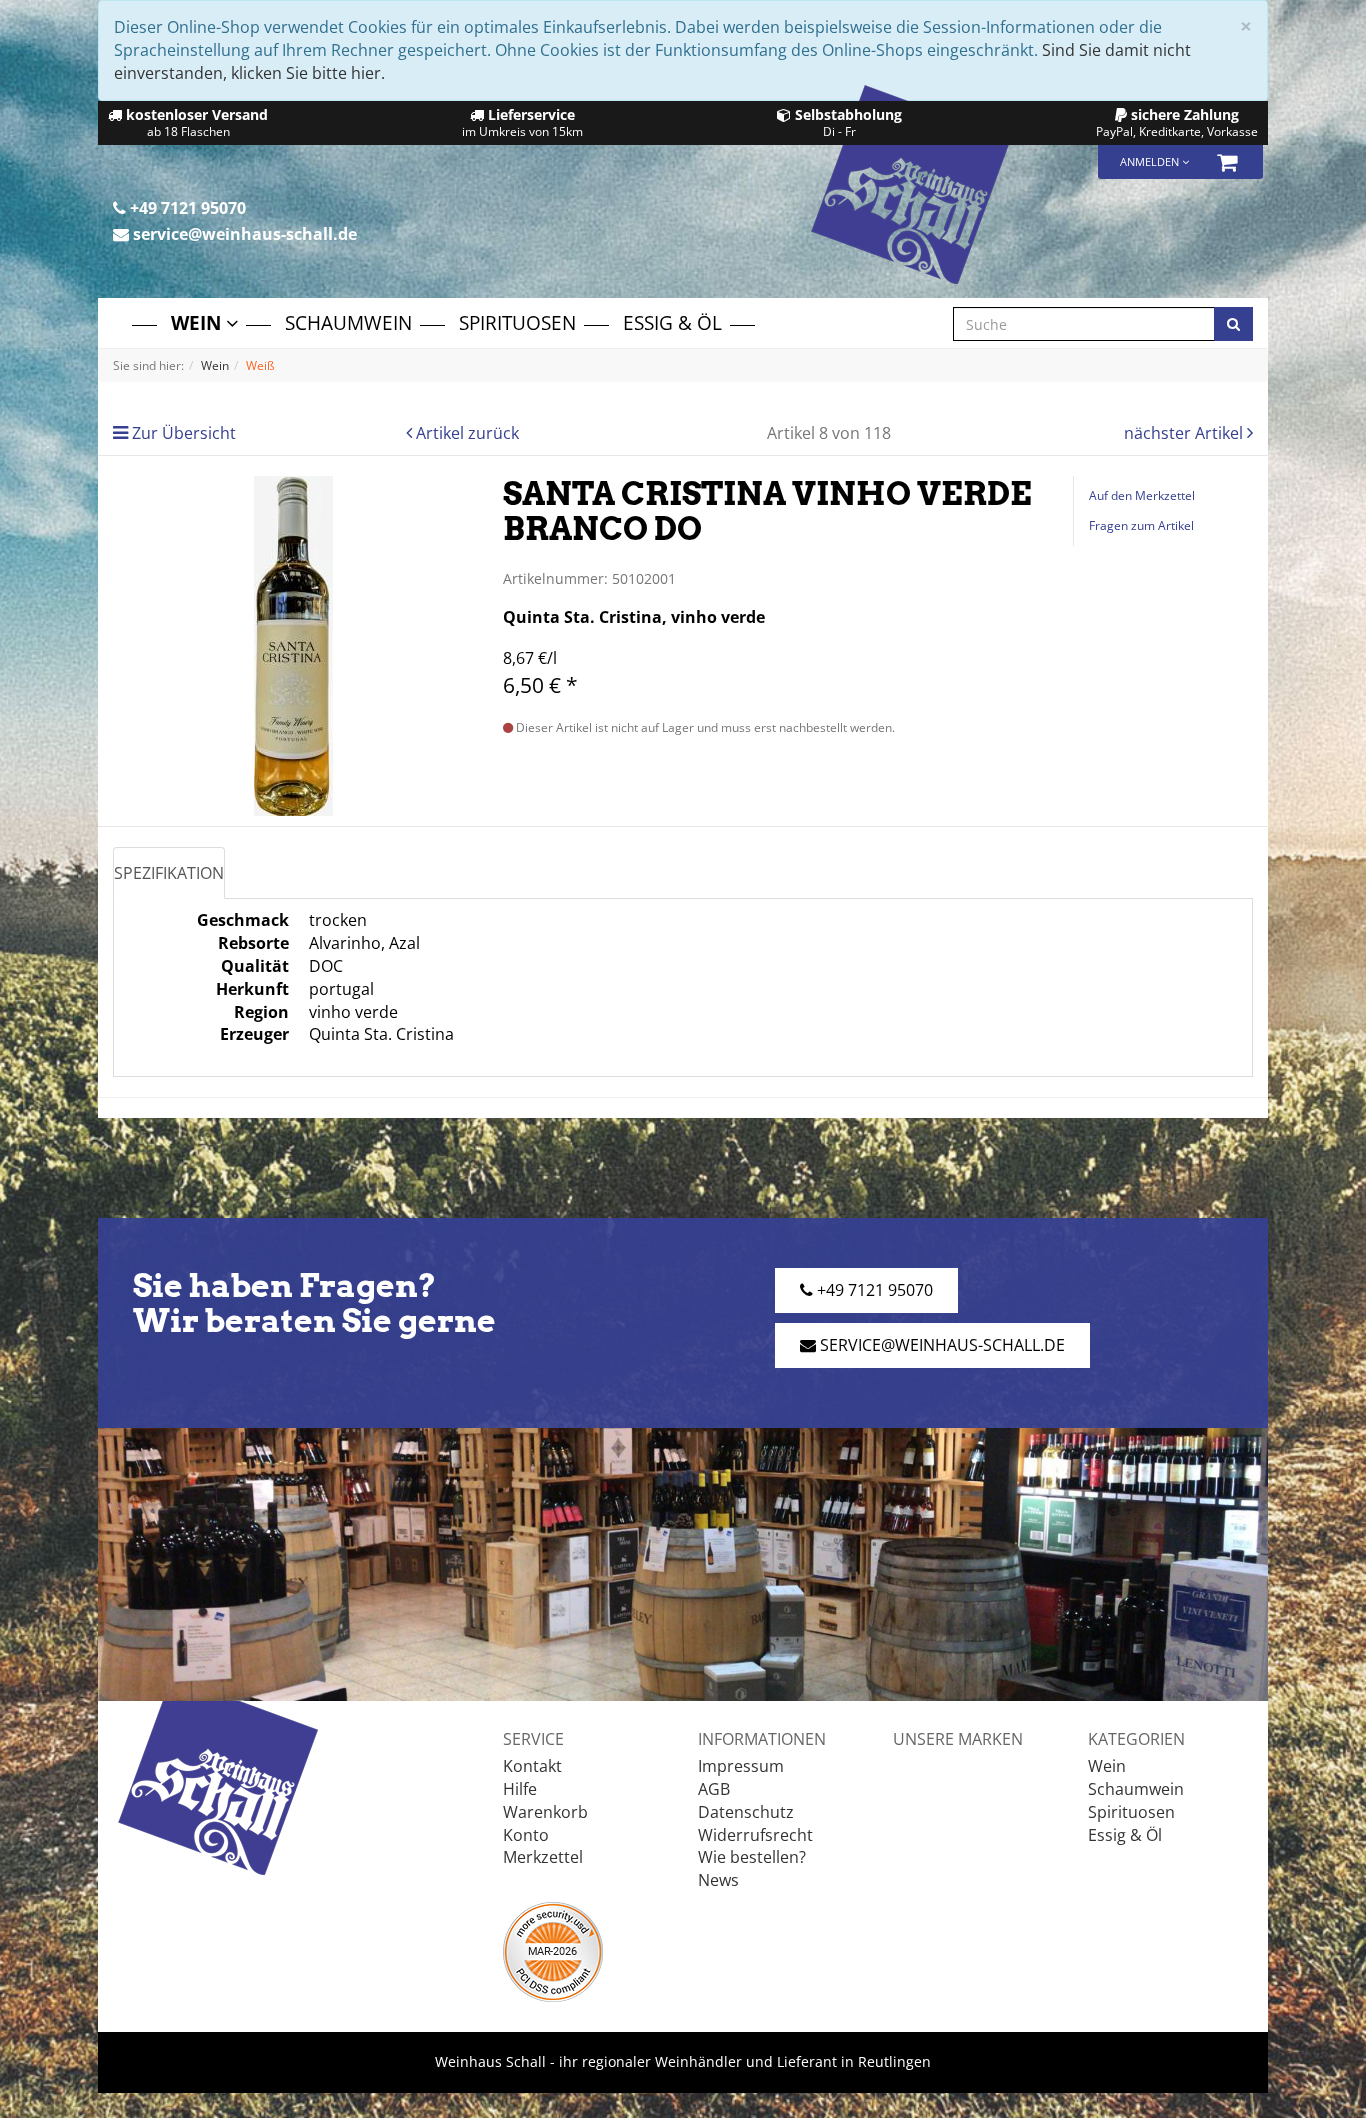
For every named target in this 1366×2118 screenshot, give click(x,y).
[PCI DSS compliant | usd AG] (553, 1950)
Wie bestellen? (752, 1857)
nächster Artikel (1185, 433)
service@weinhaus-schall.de (243, 234)
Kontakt (532, 1766)
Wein (198, 322)
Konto (526, 1835)
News (718, 1880)
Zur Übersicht (184, 433)
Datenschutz (746, 1812)
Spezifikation (169, 873)
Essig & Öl (672, 322)
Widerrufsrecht (755, 1835)
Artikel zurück (467, 433)
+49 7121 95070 (186, 208)
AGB (714, 1789)
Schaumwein (348, 322)
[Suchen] (1233, 324)
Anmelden (1151, 161)
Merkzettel (543, 1857)
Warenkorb (545, 1812)
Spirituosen (517, 322)
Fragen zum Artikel (1141, 525)
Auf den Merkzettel (1142, 495)
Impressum (741, 1766)
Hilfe (520, 1789)
